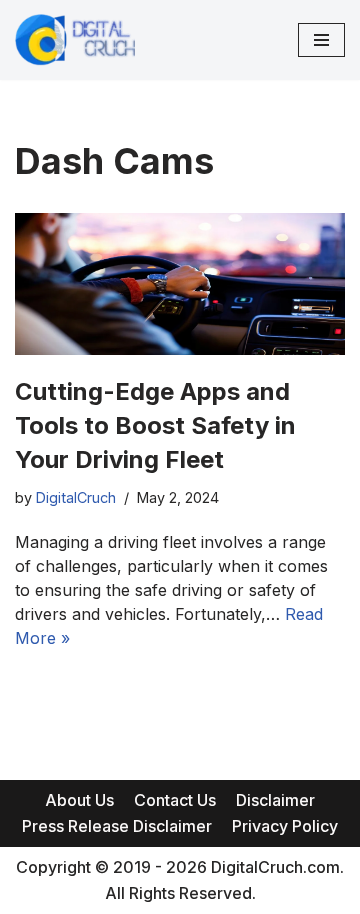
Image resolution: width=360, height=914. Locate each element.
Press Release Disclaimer (117, 826)
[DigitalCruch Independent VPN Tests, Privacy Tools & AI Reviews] (75, 40)
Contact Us (175, 800)
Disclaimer (275, 800)
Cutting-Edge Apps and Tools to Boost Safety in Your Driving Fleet (155, 425)
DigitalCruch (76, 497)
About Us (79, 800)
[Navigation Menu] (321, 40)
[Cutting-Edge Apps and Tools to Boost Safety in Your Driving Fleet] (180, 284)
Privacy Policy (285, 826)
